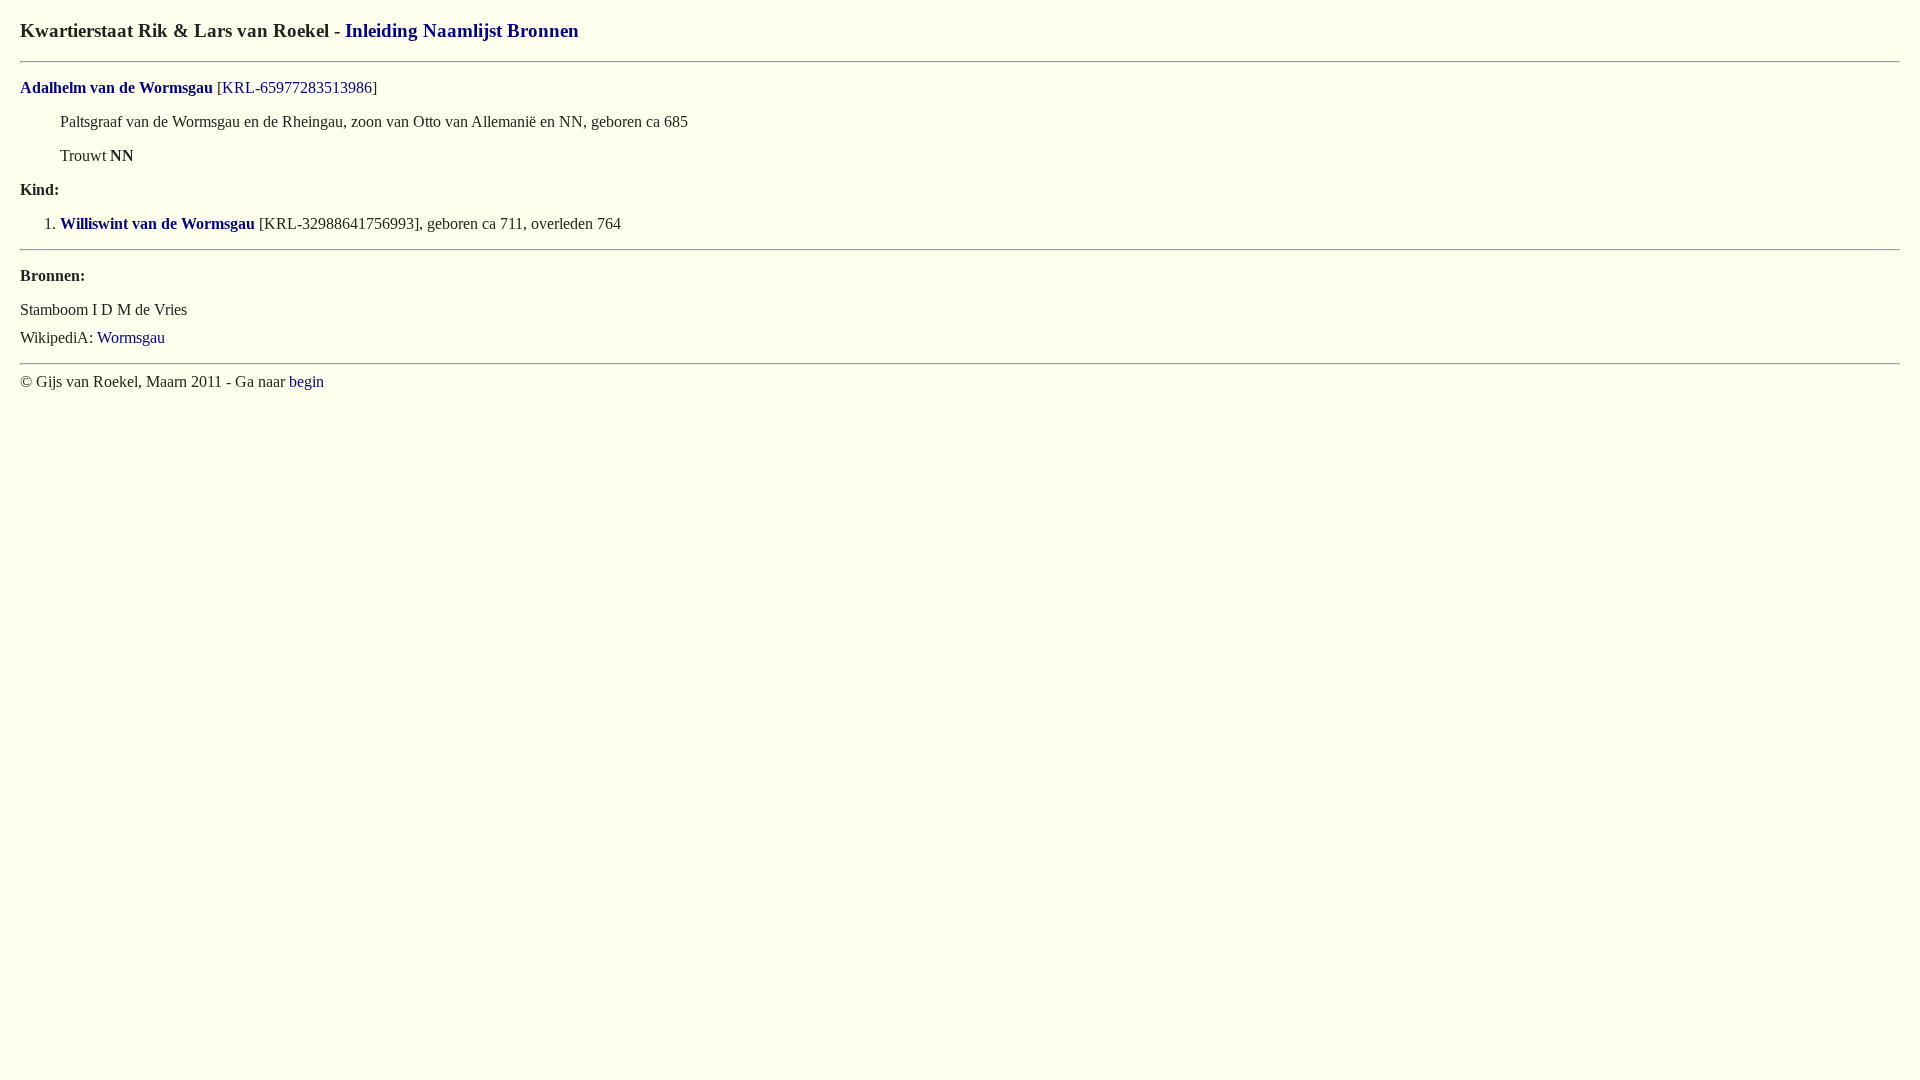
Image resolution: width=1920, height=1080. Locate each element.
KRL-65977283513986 (297, 87)
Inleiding (381, 30)
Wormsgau (131, 337)
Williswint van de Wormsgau (157, 223)
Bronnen (543, 30)
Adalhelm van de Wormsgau (116, 87)
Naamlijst (462, 30)
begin (306, 381)
